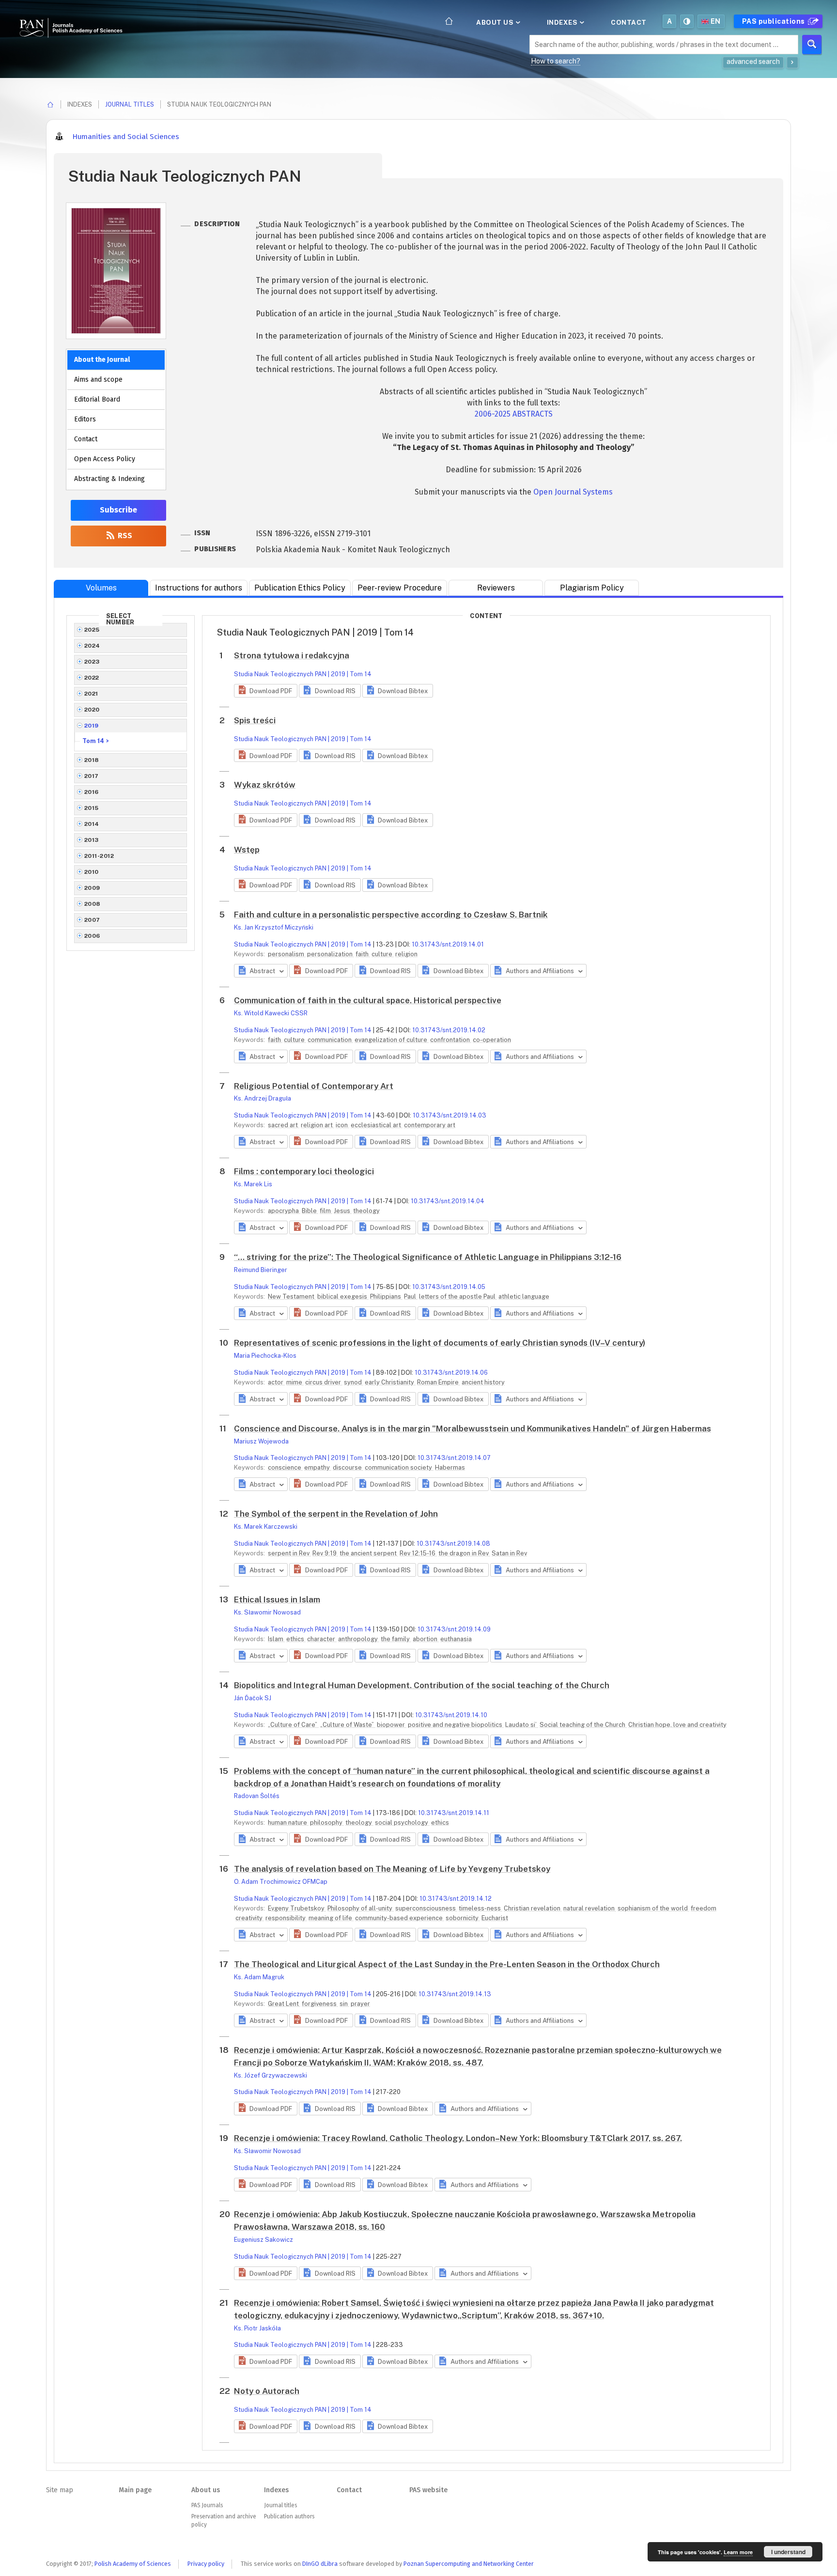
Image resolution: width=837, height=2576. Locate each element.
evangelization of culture (392, 1040)
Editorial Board (97, 399)
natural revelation (590, 1908)
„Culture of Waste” (348, 1725)
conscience (285, 1467)
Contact (629, 22)
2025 (92, 630)
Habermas (450, 1467)
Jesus (343, 1211)
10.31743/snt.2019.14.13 (455, 1994)
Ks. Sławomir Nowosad (267, 1612)
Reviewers (496, 588)
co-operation (492, 1040)
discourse (348, 1467)
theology (366, 1211)
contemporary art (430, 1125)
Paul (411, 1296)
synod (354, 1382)
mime (295, 1382)
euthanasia (456, 1639)
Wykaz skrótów (265, 785)
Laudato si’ (522, 1725)
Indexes (563, 22)
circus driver (324, 1382)
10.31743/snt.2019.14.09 (454, 1629)
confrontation (451, 1040)
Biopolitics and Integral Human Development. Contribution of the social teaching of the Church (422, 1685)
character (322, 1639)
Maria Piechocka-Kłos (265, 1356)
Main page (135, 2490)
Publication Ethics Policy (300, 588)
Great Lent (284, 2004)
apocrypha (284, 1211)
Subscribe (118, 510)
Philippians (386, 1296)
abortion (426, 1639)
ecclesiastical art (377, 1125)
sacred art (284, 1125)
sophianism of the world (653, 1908)
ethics (296, 1639)
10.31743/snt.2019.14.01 (448, 944)
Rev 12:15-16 (418, 1553)
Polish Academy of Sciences (133, 2564)
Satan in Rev (509, 1553)
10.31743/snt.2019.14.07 (454, 1458)
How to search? (556, 61)
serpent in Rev (289, 1553)
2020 (92, 710)
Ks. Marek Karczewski (266, 1527)
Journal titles (130, 104)
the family (396, 1639)
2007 (92, 920)
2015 (92, 808)
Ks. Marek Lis (253, 1184)
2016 (92, 792)
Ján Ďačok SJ (253, 1698)
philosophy (327, 1823)
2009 (92, 888)
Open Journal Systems (573, 492)
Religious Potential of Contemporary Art (314, 1086)
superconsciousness (426, 1908)
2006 (92, 936)
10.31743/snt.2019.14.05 (449, 1287)
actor (276, 1382)
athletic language (524, 1296)
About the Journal (102, 360)
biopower (392, 1725)
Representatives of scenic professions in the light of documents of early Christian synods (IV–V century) (440, 1343)
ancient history (483, 1382)
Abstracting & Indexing (109, 479)
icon (342, 1125)
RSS (124, 535)
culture (383, 954)
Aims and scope (98, 380)
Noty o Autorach (267, 2391)
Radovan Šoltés (257, 1796)
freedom (704, 1908)
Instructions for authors (199, 588)
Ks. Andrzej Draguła (263, 1098)
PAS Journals (207, 2505)
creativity (250, 1918)
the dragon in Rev (464, 1553)
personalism (287, 954)
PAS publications (775, 21)
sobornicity (463, 1918)
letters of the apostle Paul (458, 1296)
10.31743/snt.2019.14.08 (453, 1544)
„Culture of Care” (293, 1725)
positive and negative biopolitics (456, 1725)
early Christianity (390, 1382)
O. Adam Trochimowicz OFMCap (281, 1882)
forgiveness (320, 2004)
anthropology (359, 1639)
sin (344, 2004)
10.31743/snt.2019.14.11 (454, 1813)
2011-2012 (99, 856)
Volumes (101, 588)
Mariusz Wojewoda (261, 1441)
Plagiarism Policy (592, 588)
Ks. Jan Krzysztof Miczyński (274, 927)
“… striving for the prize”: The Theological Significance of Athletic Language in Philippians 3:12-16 (428, 1257)
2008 (93, 904)
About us (496, 22)
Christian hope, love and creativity (677, 1725)
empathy (318, 1467)
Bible (310, 1211)
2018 (92, 760)
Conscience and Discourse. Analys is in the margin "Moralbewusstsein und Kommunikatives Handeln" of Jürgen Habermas (473, 1428)
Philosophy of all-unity (361, 1908)
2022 (92, 678)
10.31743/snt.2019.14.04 (448, 1201)
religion (406, 954)
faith (363, 954)
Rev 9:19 (325, 1553)
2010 (92, 872)
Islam (276, 1639)
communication (330, 1040)
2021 (91, 694)
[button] (266, 691)
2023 (92, 662)
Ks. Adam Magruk (259, 1977)
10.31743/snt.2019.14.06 (451, 1373)
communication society (399, 1467)
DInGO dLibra (320, 2564)
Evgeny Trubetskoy (297, 1908)
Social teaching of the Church (583, 1725)
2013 (92, 840)
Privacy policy (206, 2564)
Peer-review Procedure (400, 588)
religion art (318, 1125)
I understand (788, 2552)
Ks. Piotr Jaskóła (257, 2328)
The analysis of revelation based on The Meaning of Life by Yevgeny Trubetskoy (392, 1869)
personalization (331, 954)
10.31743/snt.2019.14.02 (449, 1030)
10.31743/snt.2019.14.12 (456, 1899)
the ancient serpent (369, 1553)
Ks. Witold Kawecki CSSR (271, 1013)
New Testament (292, 1296)
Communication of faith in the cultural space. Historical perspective (368, 1000)
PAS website (428, 2490)
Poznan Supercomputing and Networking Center (469, 2564)
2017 (92, 776)
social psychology (402, 1823)
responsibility (286, 1918)
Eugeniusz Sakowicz (263, 2240)
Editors (85, 419)
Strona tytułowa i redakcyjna (292, 655)
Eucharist (495, 1918)
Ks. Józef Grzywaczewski (271, 2075)
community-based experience (400, 1918)
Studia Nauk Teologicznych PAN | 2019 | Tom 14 (303, 674)
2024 (92, 646)
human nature (288, 1823)
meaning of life (331, 1918)
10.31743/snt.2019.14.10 (451, 1715)
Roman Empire (439, 1382)
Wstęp (247, 850)
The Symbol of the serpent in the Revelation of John (336, 1514)
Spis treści (255, 720)
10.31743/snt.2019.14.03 (449, 1115)
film (326, 1211)
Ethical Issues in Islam (277, 1599)
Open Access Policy (105, 459)
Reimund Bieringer (261, 1270)
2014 (92, 824)
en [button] (716, 21)
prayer (360, 2004)
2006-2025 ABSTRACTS (514, 414)
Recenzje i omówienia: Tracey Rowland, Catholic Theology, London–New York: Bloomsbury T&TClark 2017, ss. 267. (458, 2138)
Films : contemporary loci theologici (304, 1171)
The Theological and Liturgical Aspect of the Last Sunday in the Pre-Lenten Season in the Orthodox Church (447, 1964)
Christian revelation (533, 1908)
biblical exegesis (343, 1296)
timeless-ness (480, 1908)
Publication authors (289, 2516)
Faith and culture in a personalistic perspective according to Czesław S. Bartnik (391, 915)
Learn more (738, 2552)
